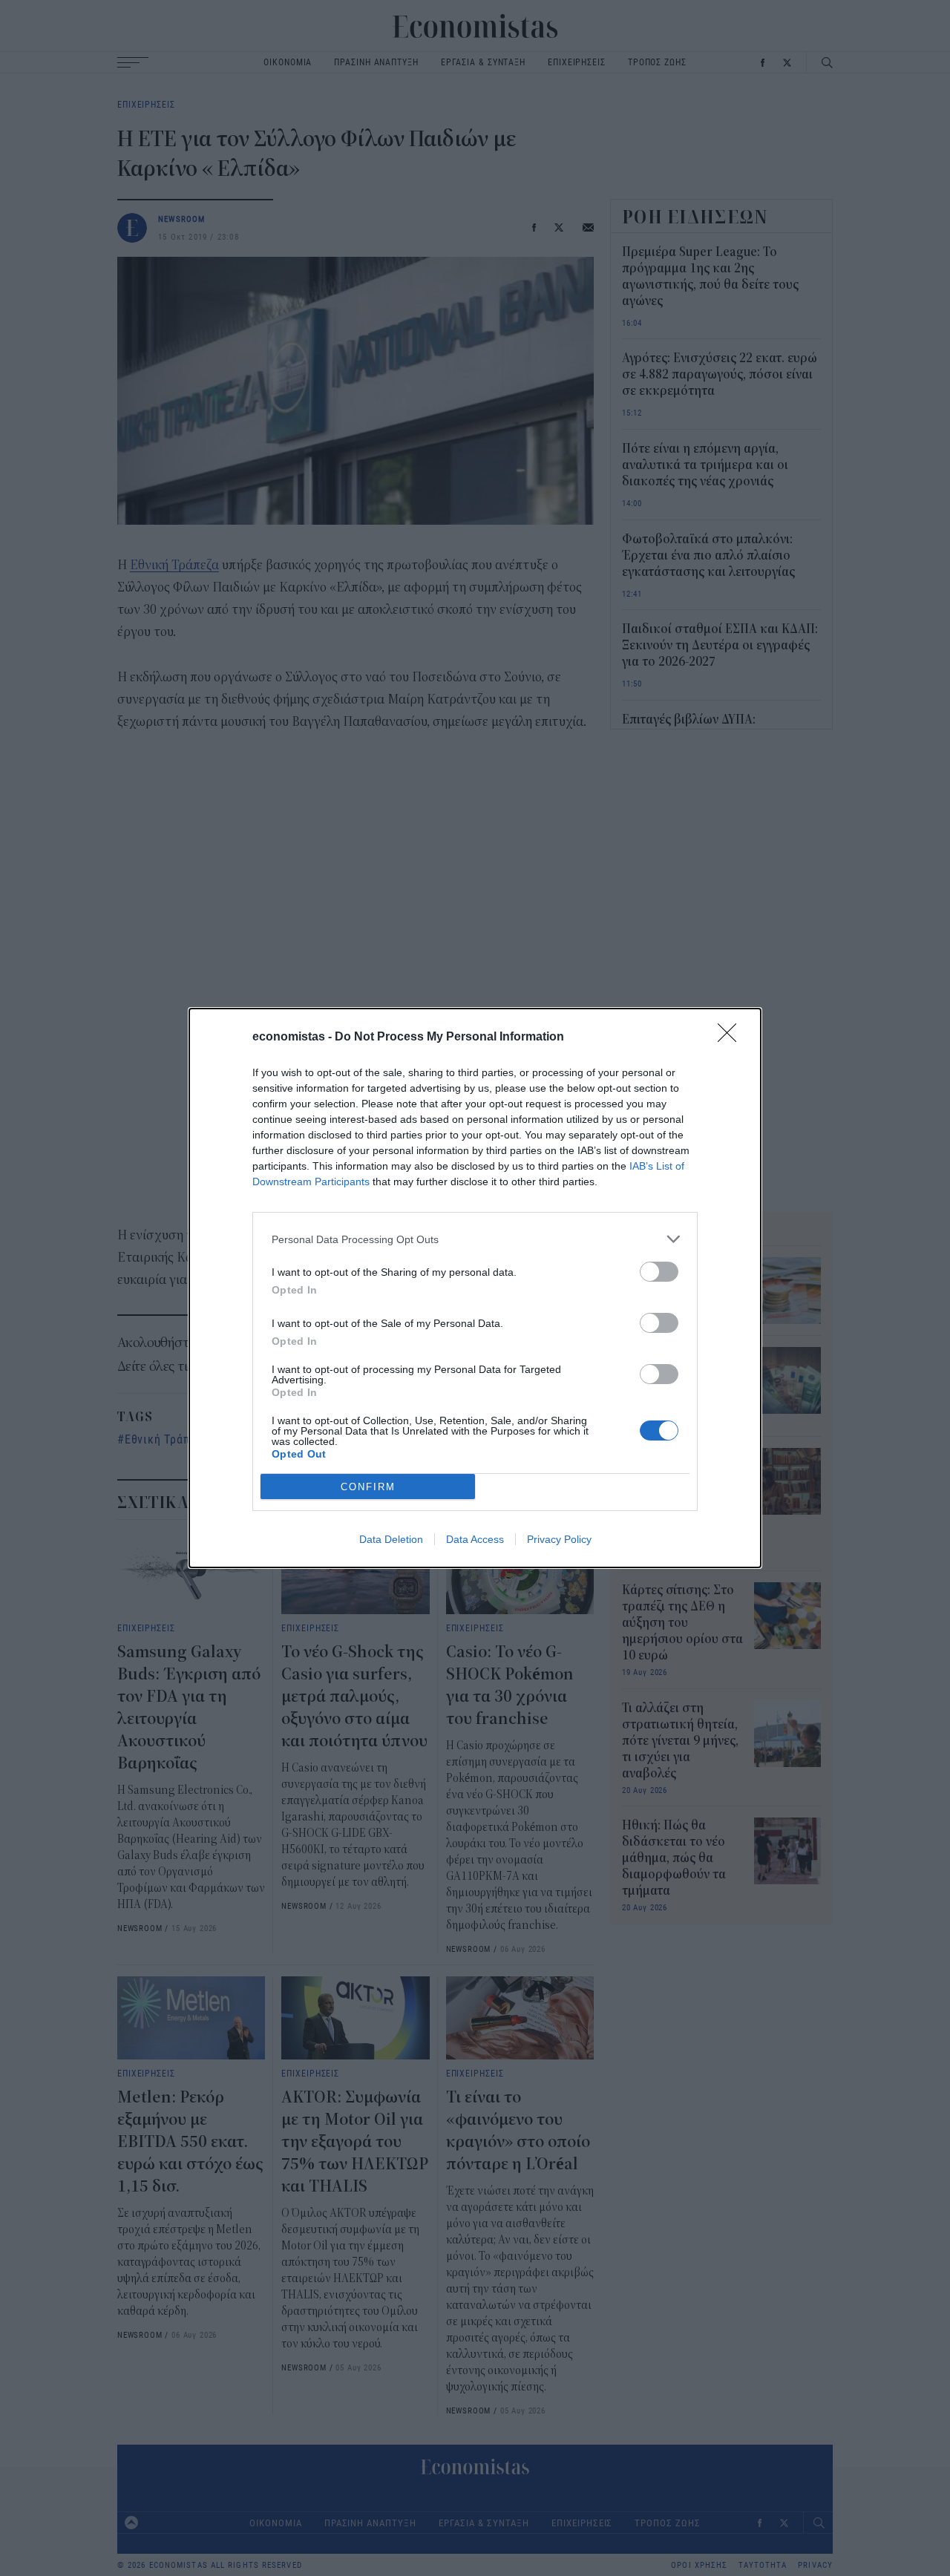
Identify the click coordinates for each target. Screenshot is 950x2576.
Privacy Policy (559, 1539)
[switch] (659, 1272)
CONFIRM (368, 1487)
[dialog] (475, 1288)
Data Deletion (391, 1539)
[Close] (732, 1038)
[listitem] (475, 1239)
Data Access (475, 1539)
